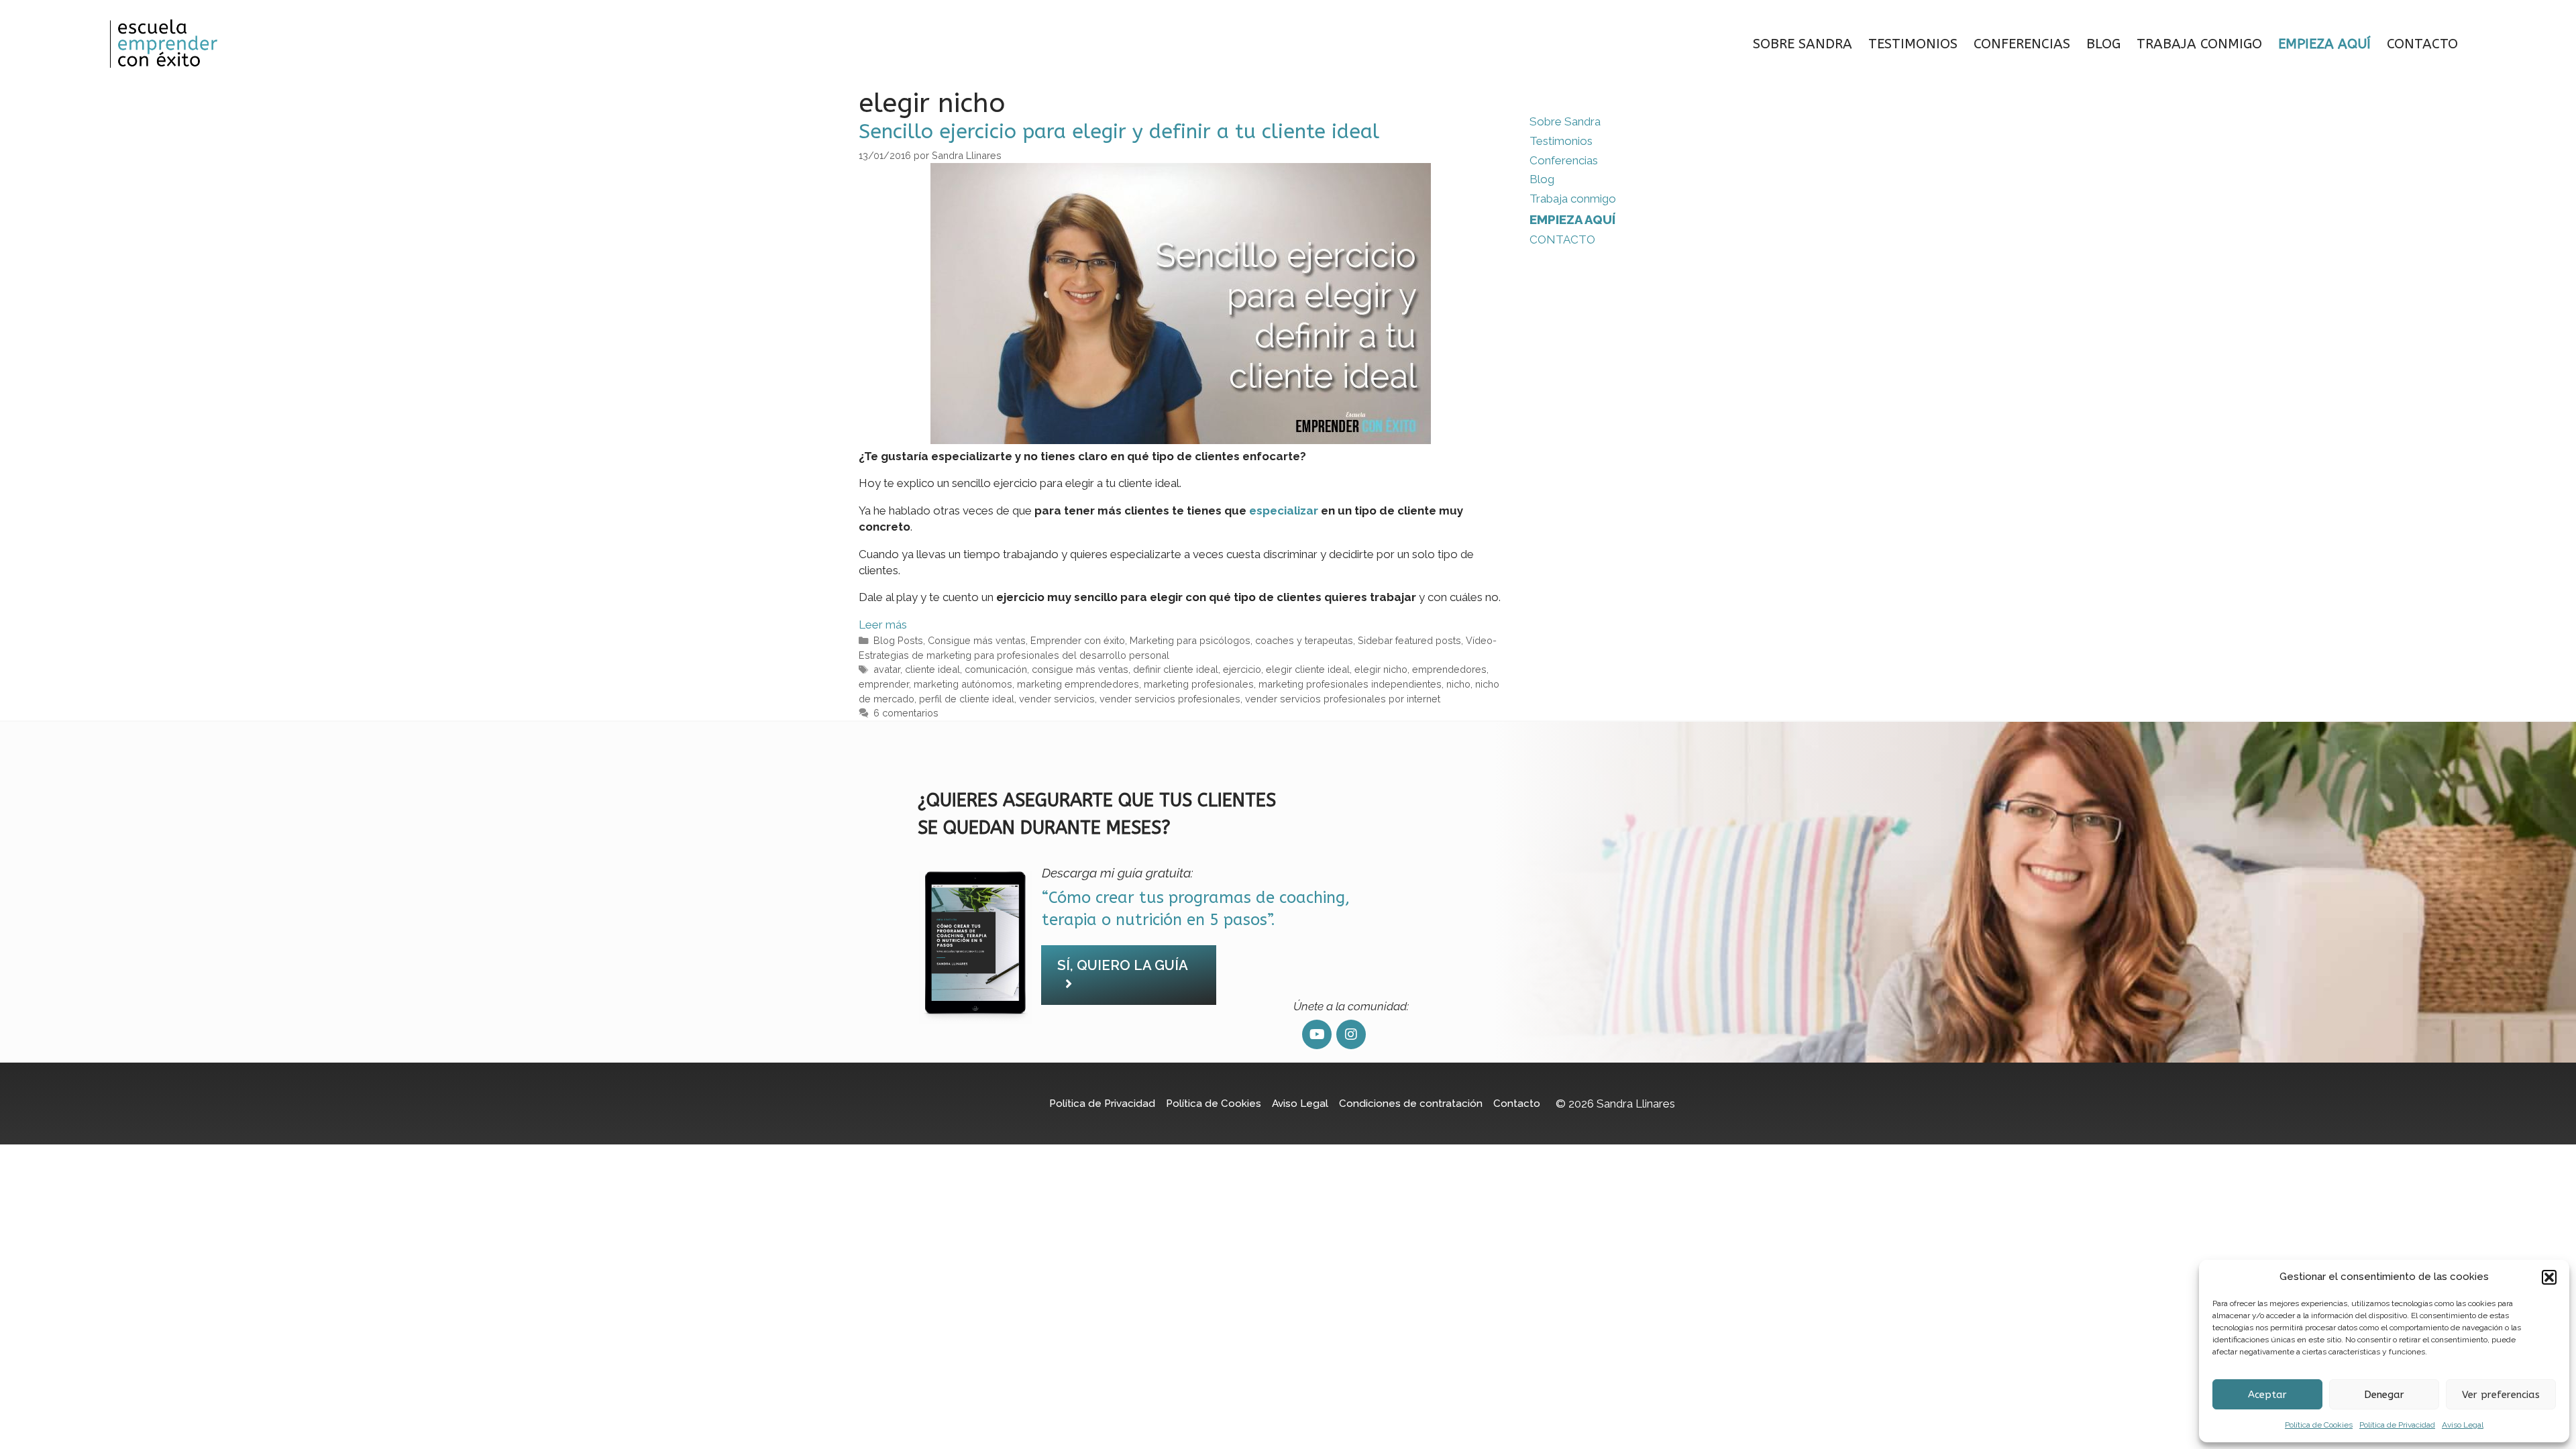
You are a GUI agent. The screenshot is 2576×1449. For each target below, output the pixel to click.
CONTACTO (2422, 44)
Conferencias (2022, 44)
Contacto (1517, 1104)
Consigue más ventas (977, 640)
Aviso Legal (2463, 1425)
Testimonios (1913, 44)
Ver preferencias (2501, 1395)
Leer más (883, 625)
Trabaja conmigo (2199, 44)
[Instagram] (1351, 1034)
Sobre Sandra (1803, 44)
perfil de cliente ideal (967, 699)
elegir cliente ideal (1308, 669)
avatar (887, 669)
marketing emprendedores (1078, 684)
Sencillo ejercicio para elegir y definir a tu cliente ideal (1119, 131)
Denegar (2384, 1395)
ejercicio (1242, 669)
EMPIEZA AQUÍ (2324, 44)
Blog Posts (898, 640)
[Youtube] (1317, 1034)
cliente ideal (932, 669)
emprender (884, 684)
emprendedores (1449, 669)
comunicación (996, 669)
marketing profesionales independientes (1350, 684)
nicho (1458, 684)
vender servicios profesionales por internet (1343, 699)
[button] (2549, 1277)
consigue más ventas (1080, 669)
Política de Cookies (2319, 1425)
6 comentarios (906, 713)
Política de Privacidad (2397, 1425)
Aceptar (2267, 1395)
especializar (1284, 511)
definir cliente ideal (1176, 669)
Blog (2103, 44)
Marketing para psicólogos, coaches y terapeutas (1241, 640)
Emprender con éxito (1078, 640)
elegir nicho (1381, 669)
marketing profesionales (1199, 684)
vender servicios (1057, 699)
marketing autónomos (963, 684)
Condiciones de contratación (1411, 1104)
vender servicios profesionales (1170, 699)
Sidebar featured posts (1409, 640)
